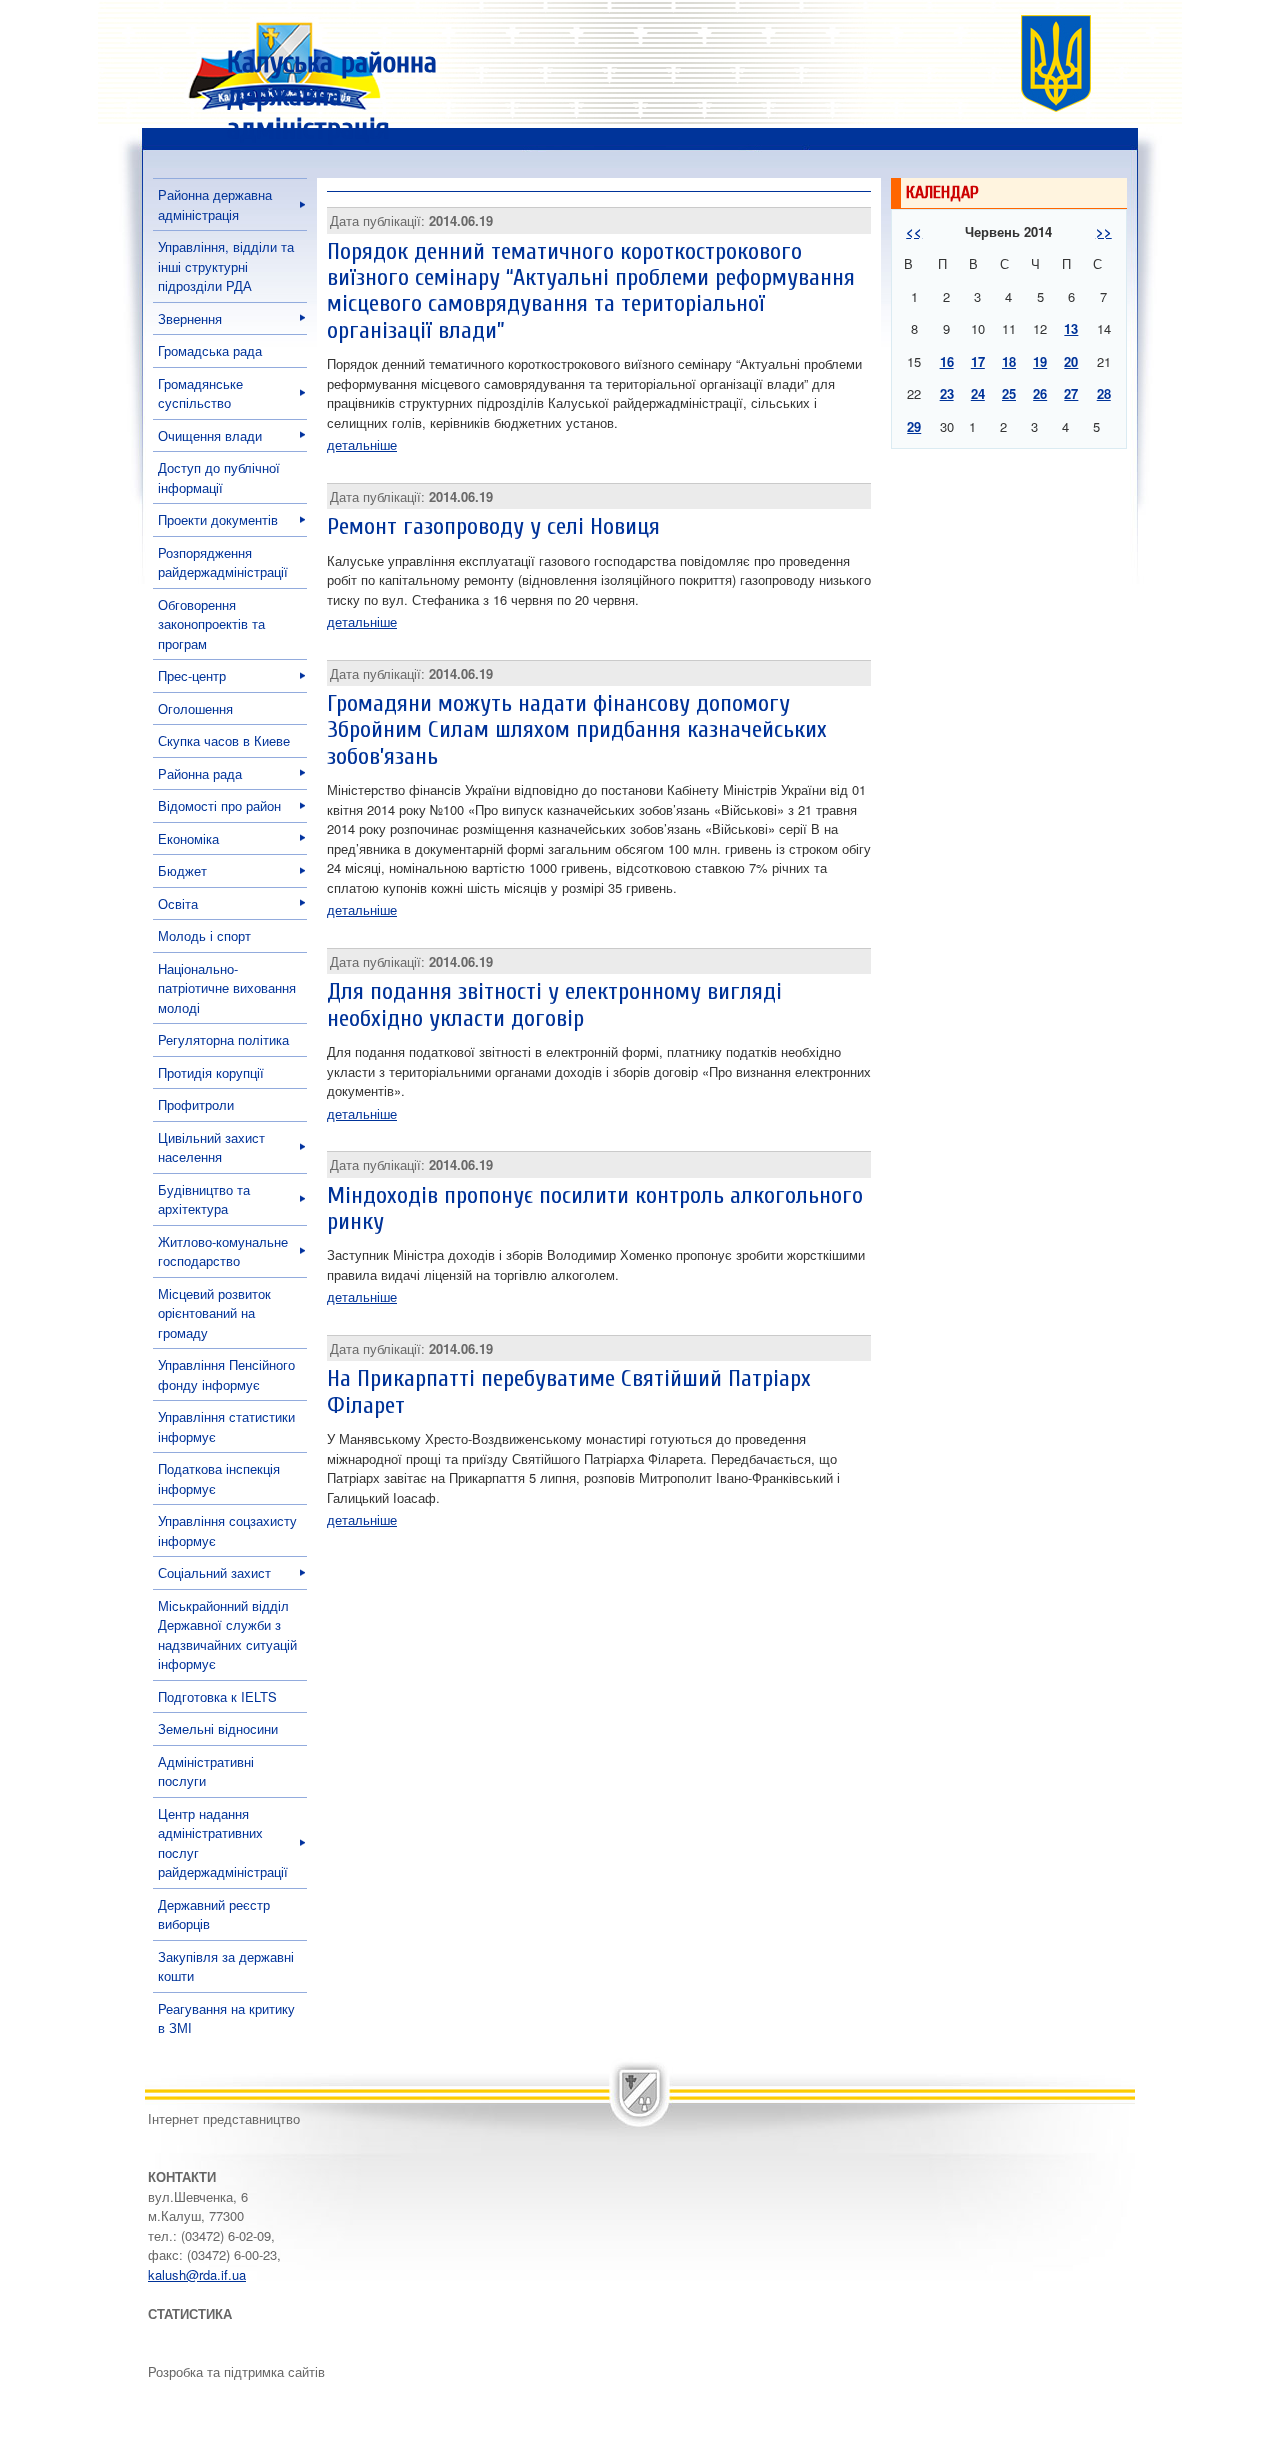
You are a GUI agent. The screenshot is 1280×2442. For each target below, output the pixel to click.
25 (1009, 393)
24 (978, 393)
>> (1104, 231)
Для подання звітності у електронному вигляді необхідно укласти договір (554, 1004)
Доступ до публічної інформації (219, 477)
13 (1071, 328)
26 (1040, 393)
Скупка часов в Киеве (224, 740)
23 (947, 393)
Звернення (190, 318)
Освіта (178, 903)
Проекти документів (218, 519)
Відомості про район (219, 805)
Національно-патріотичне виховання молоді (227, 988)
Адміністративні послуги (206, 1771)
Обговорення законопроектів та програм (211, 624)
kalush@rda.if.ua (197, 2274)
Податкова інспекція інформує (219, 1478)
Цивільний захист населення (211, 1147)
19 (1040, 361)
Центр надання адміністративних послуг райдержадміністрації (223, 1843)
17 (978, 361)
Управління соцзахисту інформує (227, 1530)
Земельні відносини (218, 1728)
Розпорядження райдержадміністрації (223, 562)
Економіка (188, 838)
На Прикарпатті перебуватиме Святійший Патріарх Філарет (569, 1391)
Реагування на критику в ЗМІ (226, 2018)
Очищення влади (210, 435)
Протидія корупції (211, 1072)
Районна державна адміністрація (215, 204)
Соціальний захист (214, 1572)
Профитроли (196, 1104)
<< (914, 231)
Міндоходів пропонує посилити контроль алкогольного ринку (595, 1208)
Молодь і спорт (204, 935)
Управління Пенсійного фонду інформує (226, 1374)
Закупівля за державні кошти (226, 1966)
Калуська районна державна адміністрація (332, 95)
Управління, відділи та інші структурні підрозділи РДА (226, 266)
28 (1104, 393)
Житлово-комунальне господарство (223, 1251)
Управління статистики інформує (226, 1426)
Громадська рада (210, 350)
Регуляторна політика (223, 1039)
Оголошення (195, 708)
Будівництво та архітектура (204, 1199)
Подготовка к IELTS (217, 1696)
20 (1071, 361)
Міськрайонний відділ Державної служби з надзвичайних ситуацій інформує (227, 1635)
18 (1009, 361)
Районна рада (200, 773)
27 (1071, 393)
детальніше (362, 444)
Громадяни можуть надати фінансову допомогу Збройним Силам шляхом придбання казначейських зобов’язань (577, 730)
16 (947, 361)
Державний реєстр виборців (214, 1914)
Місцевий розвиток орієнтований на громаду (214, 1313)
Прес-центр (192, 675)
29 (914, 426)
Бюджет (182, 870)
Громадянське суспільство (200, 393)
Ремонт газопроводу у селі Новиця (493, 526)
